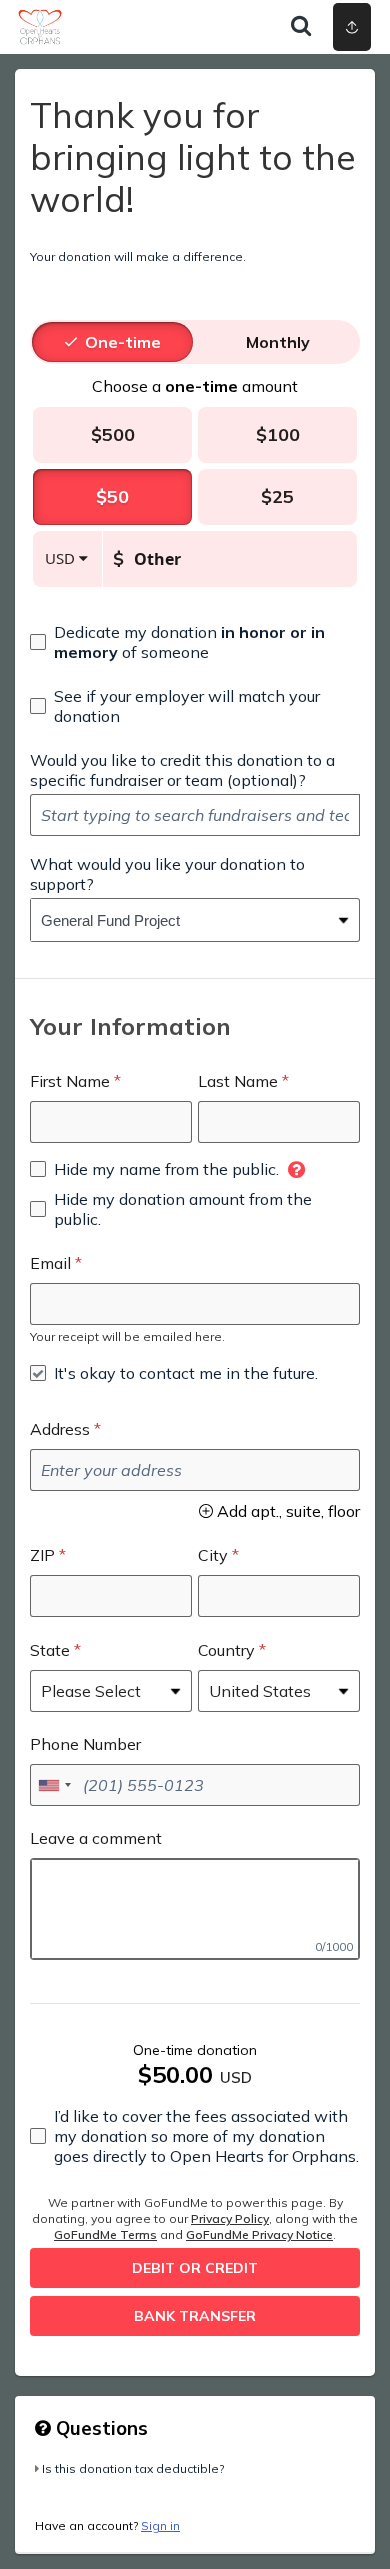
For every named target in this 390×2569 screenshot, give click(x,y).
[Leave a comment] (195, 1909)
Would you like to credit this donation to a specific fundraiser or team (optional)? (182, 770)
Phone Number (85, 1744)
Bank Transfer (195, 2316)
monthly (278, 342)
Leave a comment (96, 1838)
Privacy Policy (230, 2218)
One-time (123, 342)
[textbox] (195, 815)
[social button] (352, 27)
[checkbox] (195, 642)
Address (60, 1429)
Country (226, 1650)
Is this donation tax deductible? (133, 2468)
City (213, 1555)
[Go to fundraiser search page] (301, 27)
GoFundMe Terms (105, 2234)
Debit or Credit (195, 2268)
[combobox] (180, 920)
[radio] (123, 342)
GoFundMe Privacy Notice (259, 2234)
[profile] (283, 27)
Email (50, 1263)
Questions (99, 2428)
